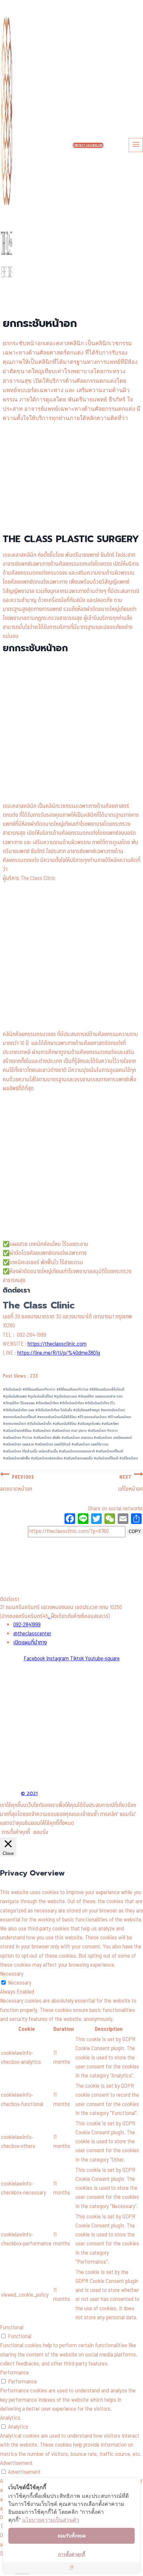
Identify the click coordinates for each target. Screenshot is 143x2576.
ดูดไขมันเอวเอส (65, 1396)
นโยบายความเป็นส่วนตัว (51, 2520)
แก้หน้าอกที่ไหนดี (106, 1458)
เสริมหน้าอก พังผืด (47, 1438)
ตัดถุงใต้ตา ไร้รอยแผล (19, 1403)
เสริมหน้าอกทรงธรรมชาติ (77, 1451)
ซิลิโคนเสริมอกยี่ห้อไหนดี (107, 1389)
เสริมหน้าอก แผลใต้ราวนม (90, 1444)
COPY (135, 1531)
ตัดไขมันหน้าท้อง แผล (19, 1410)
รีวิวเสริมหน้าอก (119, 1417)
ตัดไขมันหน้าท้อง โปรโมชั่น (54, 1410)
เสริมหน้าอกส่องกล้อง (47, 1458)
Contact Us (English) (88, 145)
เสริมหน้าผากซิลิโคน (17, 1431)
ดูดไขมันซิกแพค (15, 1396)
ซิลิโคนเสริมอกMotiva (72, 1389)
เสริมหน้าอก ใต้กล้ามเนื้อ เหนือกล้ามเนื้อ (30, 1451)
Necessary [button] (12, 1974)
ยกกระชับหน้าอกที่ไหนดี (20, 1417)
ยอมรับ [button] (41, 1832)
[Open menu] (136, 145)
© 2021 (29, 1794)
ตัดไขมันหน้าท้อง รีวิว (100, 1403)
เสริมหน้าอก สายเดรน (77, 1438)
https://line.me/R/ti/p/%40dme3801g (59, 1353)
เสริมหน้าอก (42, 1431)
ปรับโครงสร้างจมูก (86, 1410)
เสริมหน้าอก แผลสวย (18, 1444)
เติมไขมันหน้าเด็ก (39, 1424)
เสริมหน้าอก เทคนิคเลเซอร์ (113, 1438)
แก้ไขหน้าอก (129, 1458)
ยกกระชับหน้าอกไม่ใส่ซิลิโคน (57, 1417)
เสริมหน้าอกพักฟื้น (16, 1458)
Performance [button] (14, 2373)
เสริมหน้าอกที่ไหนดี (109, 1451)
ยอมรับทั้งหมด (72, 2536)
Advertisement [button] (16, 2463)
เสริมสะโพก (110, 1424)
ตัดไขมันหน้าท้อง (72, 1403)
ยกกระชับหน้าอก (113, 1410)
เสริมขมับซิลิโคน (65, 1424)
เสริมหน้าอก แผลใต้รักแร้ (53, 1444)
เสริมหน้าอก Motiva (18, 1438)
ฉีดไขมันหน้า (12, 1389)
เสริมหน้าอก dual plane (69, 1431)
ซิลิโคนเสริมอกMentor (39, 1389)
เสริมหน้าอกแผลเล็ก (78, 1458)
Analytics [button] (10, 2418)
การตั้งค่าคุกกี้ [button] (16, 1832)
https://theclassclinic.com (57, 1344)
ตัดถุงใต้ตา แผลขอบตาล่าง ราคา (100, 1396)
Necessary (20, 1983)
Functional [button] (12, 2328)
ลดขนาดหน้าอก (14, 1424)
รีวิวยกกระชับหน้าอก (92, 1417)
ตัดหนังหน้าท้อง (47, 1403)
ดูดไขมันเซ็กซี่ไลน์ (40, 1396)
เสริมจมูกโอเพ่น (89, 1424)
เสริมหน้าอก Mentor (103, 1431)
